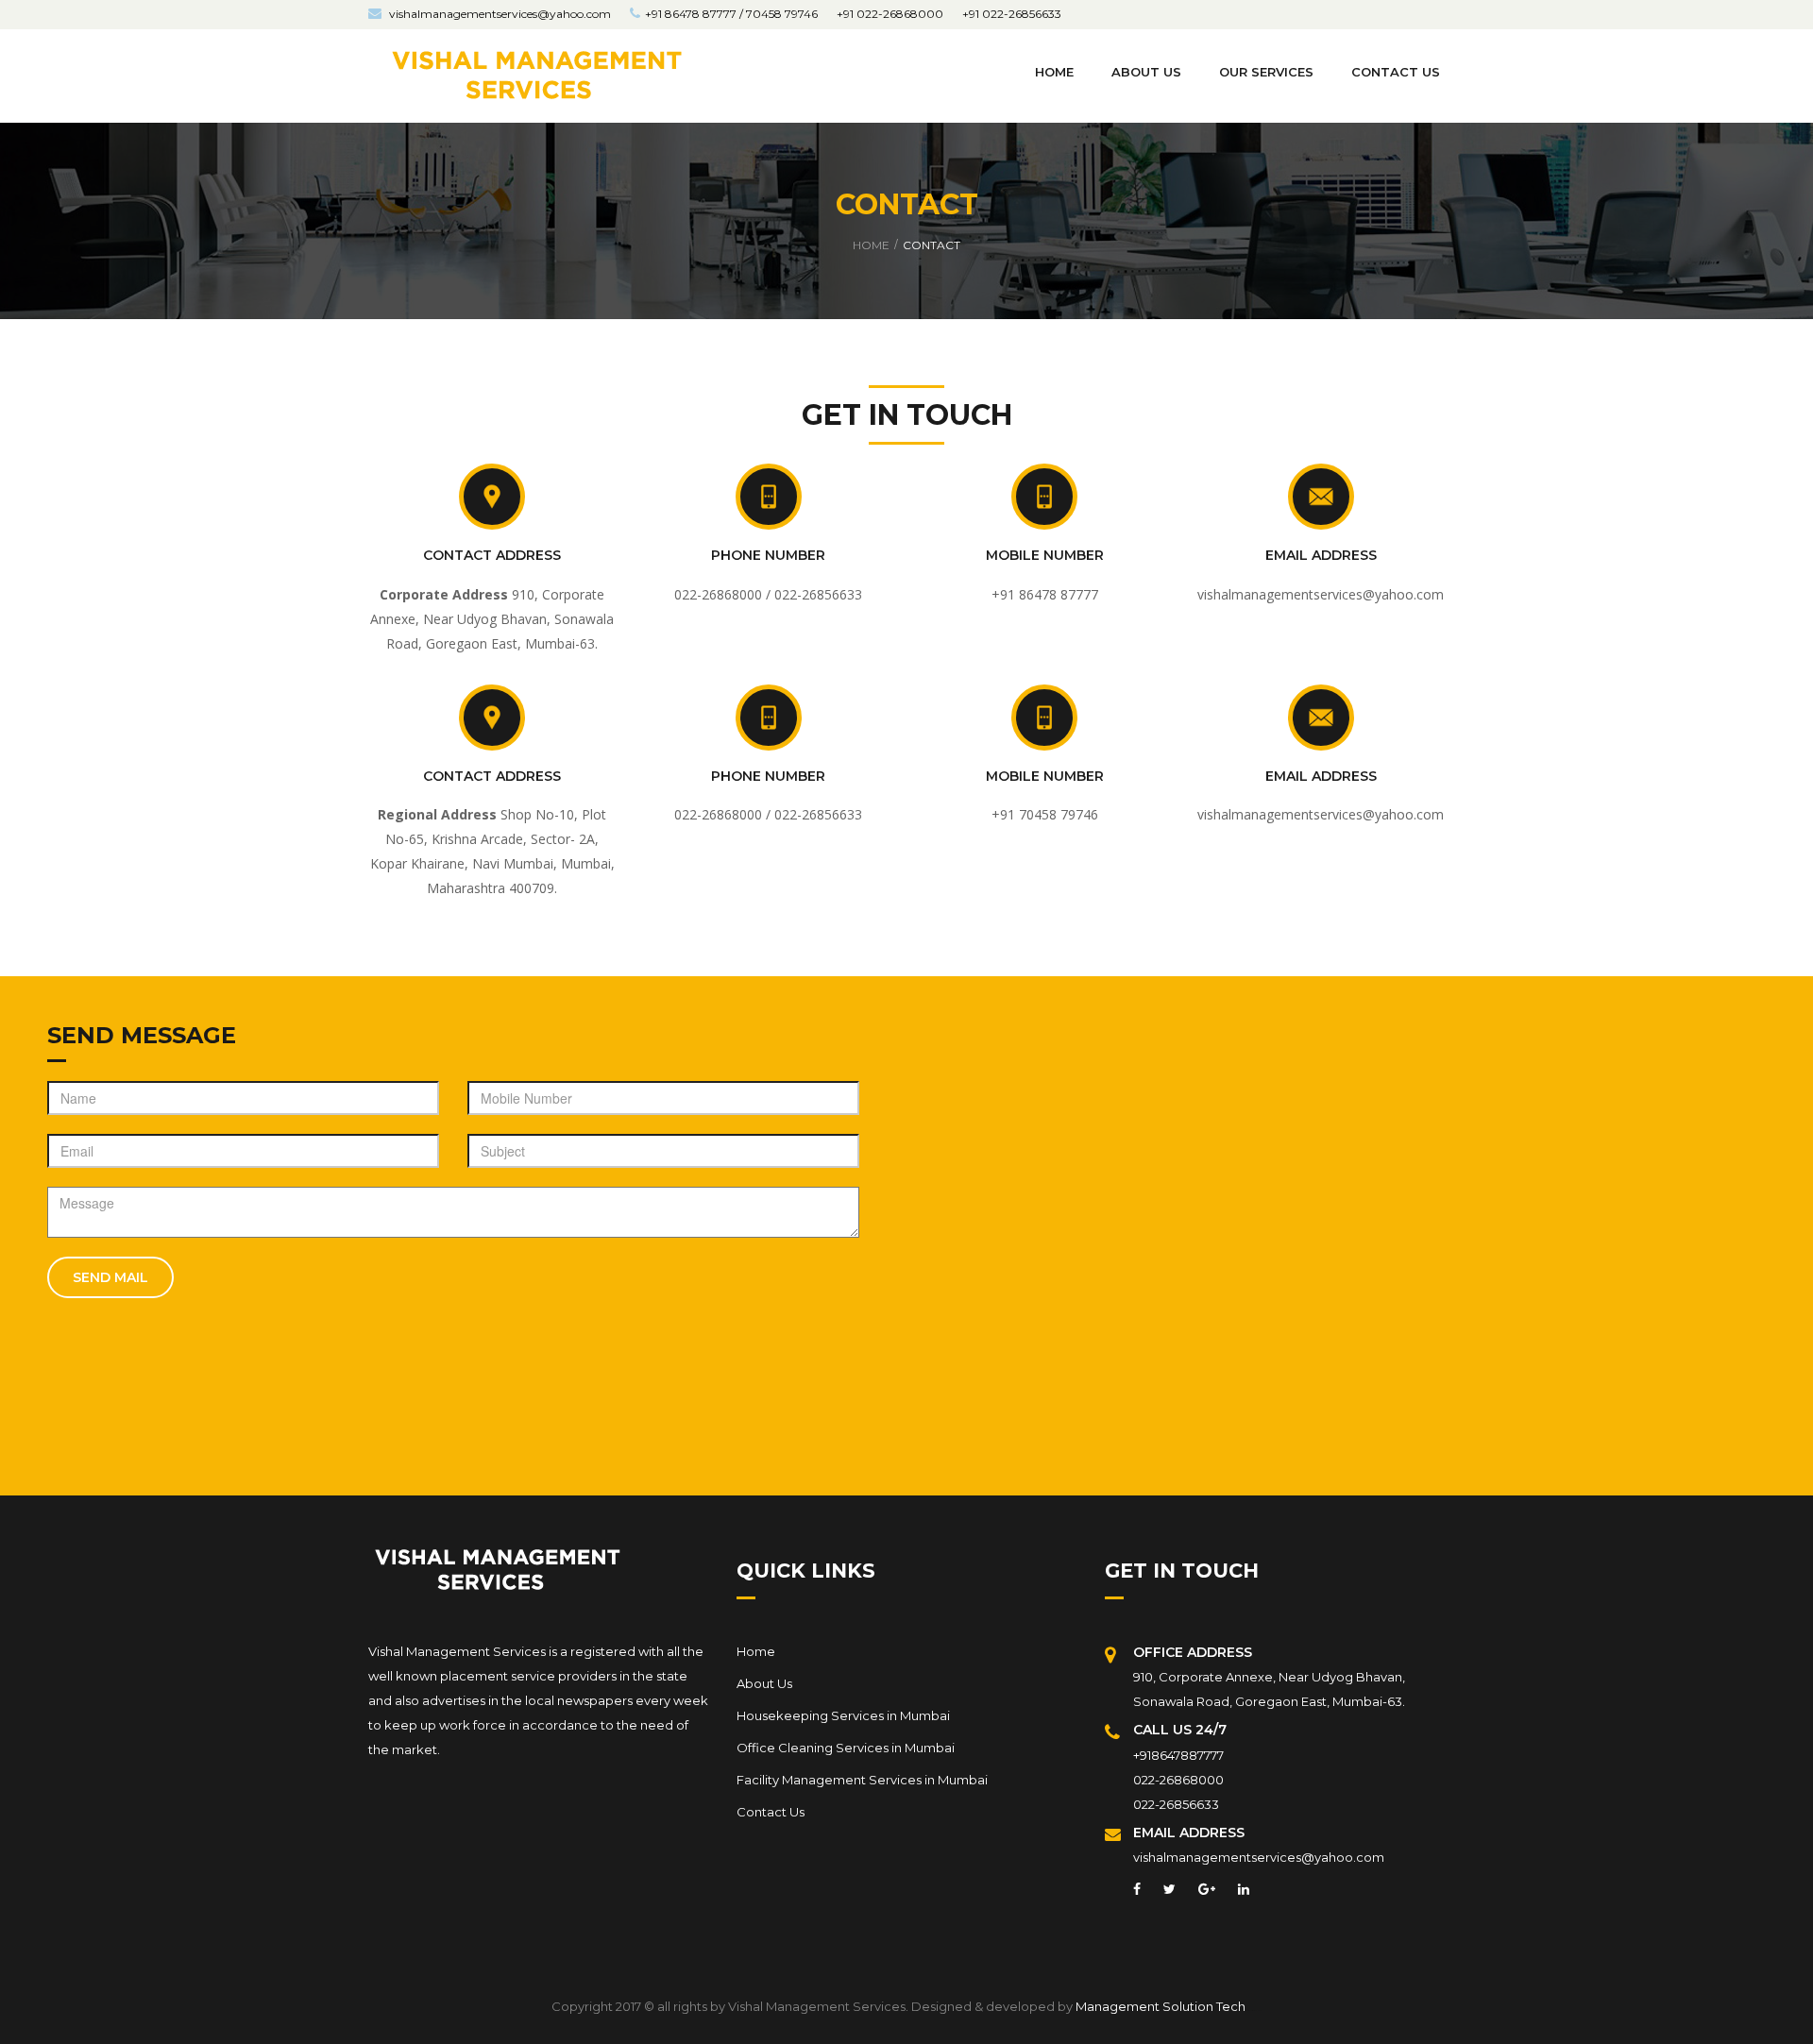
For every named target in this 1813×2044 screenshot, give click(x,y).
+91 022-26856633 (1012, 14)
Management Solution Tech (1161, 2006)
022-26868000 (1178, 1780)
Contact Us (771, 1812)
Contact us (1396, 72)
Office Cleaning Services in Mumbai (846, 1748)
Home (1054, 72)
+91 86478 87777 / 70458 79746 (731, 14)
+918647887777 (1178, 1755)
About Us (764, 1683)
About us (1146, 72)
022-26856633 (1176, 1804)
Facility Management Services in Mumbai (862, 1780)
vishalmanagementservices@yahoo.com (499, 14)
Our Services (1266, 72)
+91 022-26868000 (890, 14)
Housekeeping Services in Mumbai (843, 1715)
